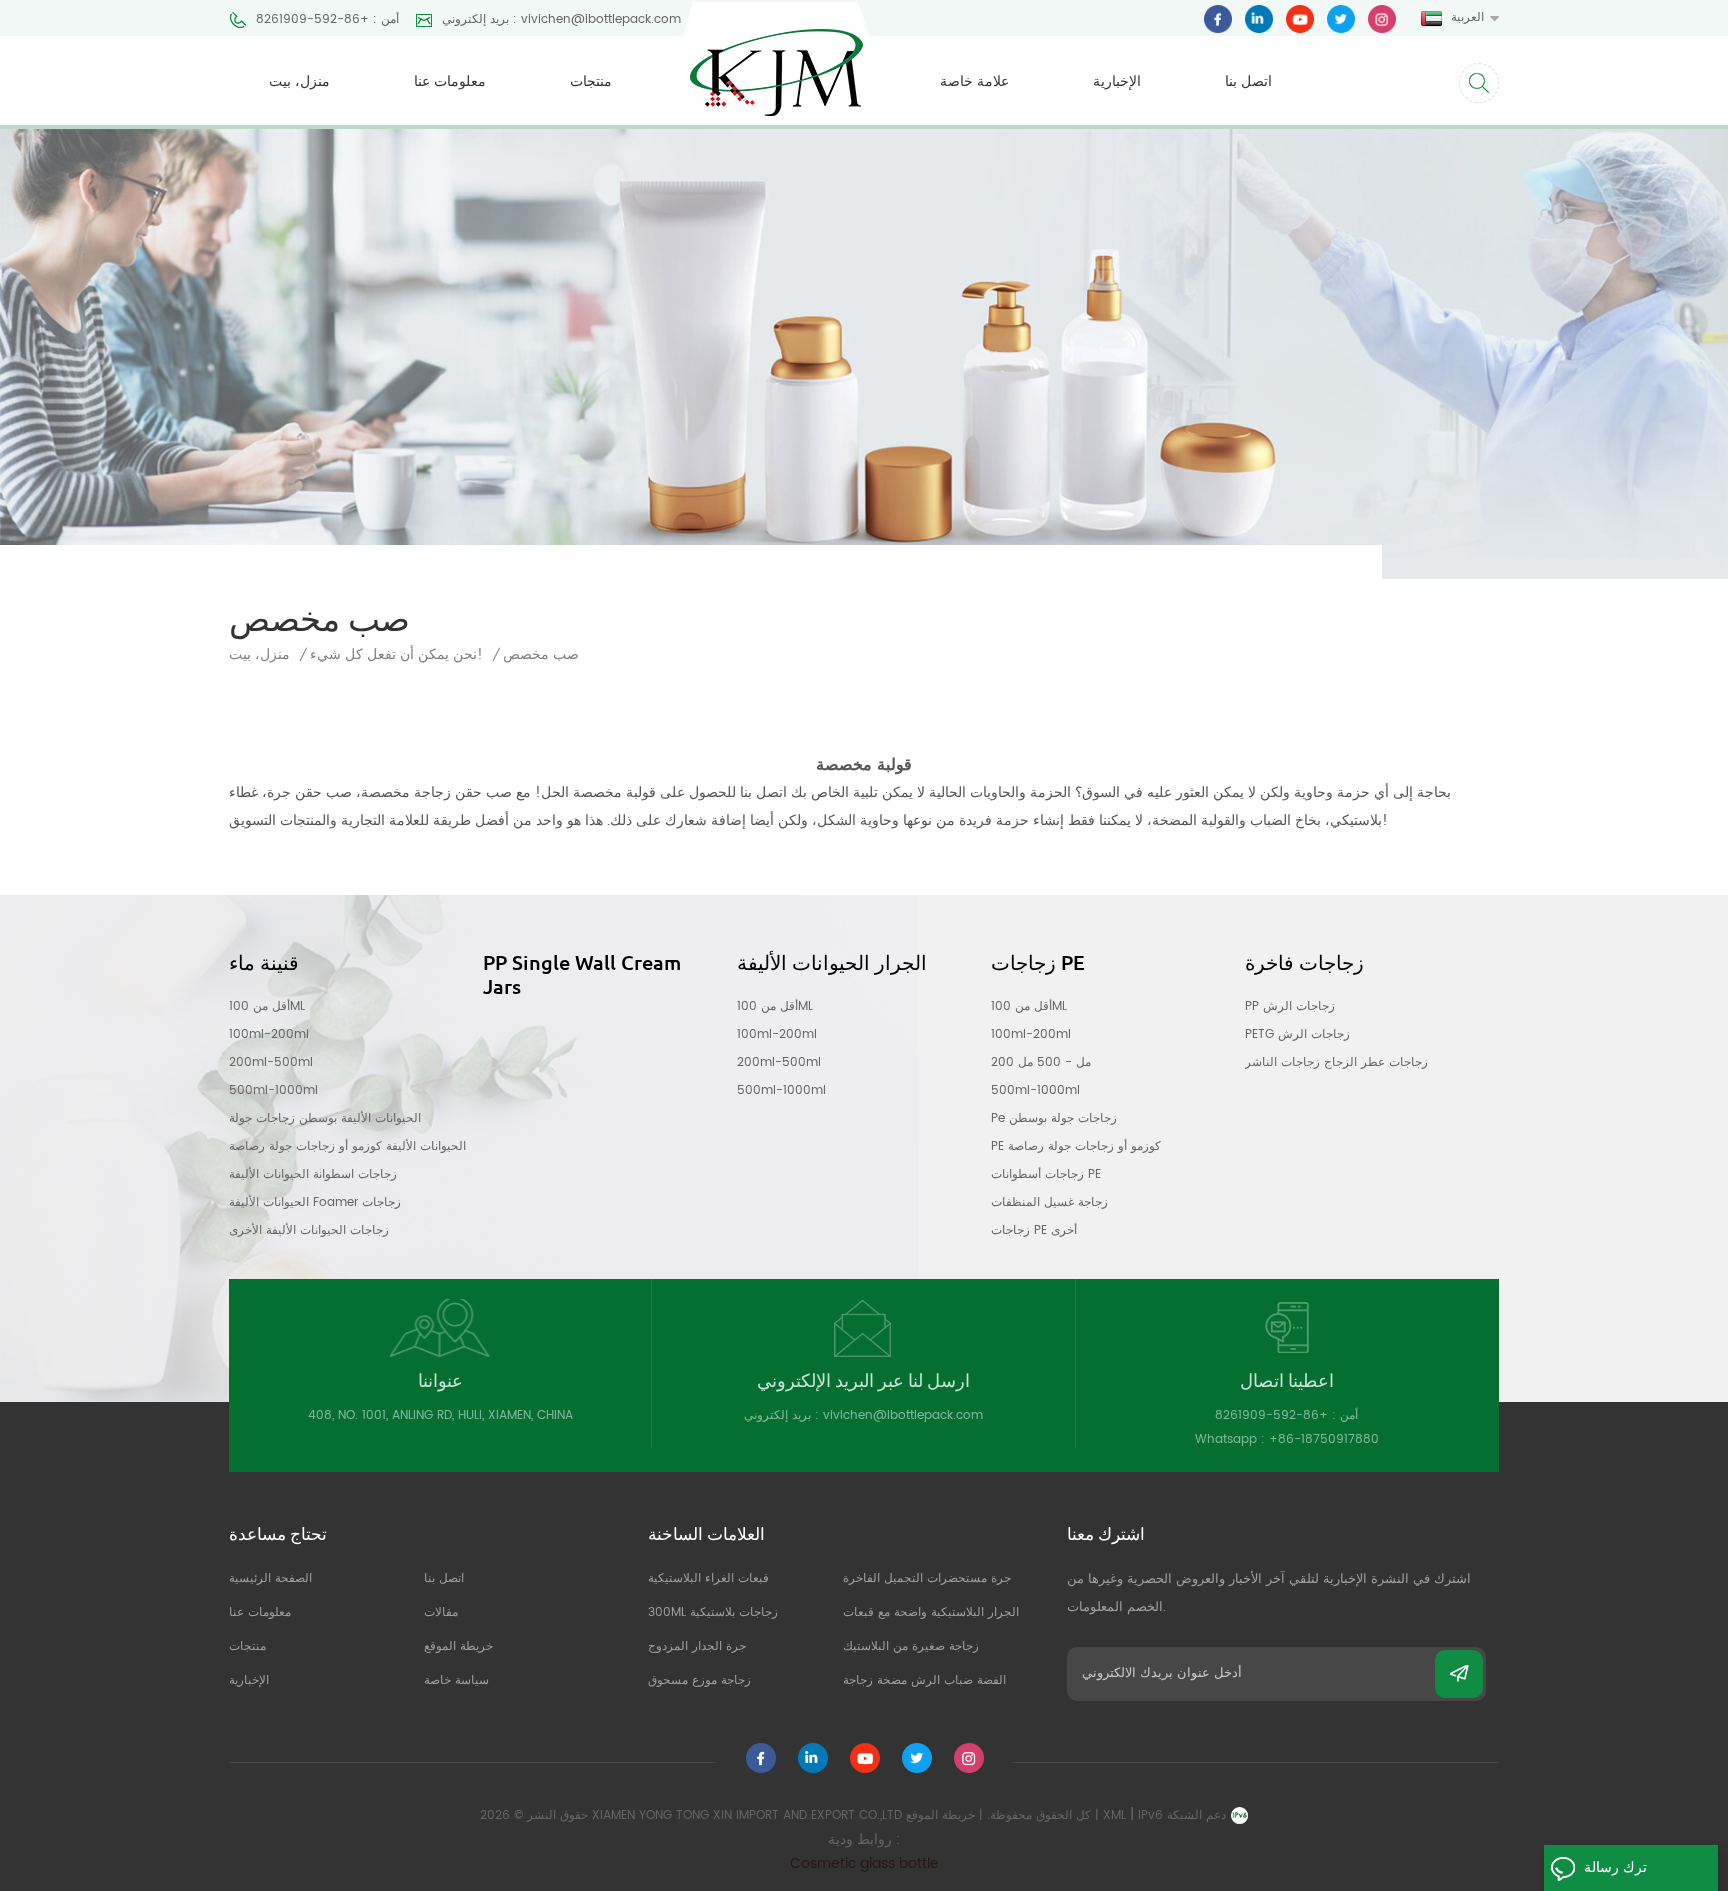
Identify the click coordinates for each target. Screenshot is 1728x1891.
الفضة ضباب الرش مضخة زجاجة (924, 1680)
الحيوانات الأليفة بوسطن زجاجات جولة (325, 1118)
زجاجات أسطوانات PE (1046, 1174)
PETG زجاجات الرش (1297, 1034)
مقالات (441, 1612)
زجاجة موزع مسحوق (699, 1680)
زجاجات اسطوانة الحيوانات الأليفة (313, 1174)
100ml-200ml (269, 1034)
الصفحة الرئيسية (270, 1578)
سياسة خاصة (456, 1680)
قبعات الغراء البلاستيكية (708, 1578)
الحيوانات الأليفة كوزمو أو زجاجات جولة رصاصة (347, 1146)
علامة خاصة (974, 81)
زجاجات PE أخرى (1034, 1230)
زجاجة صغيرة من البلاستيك (911, 1646)
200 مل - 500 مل (1041, 1062)
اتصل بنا (1248, 81)
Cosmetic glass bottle (864, 1863)
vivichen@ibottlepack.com (903, 1415)
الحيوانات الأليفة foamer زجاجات (315, 1202)
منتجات (591, 81)
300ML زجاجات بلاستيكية (713, 1612)
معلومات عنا (450, 81)
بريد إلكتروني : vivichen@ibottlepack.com (561, 20)
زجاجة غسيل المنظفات (1049, 1202)
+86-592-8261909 (1271, 1415)
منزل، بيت (299, 81)
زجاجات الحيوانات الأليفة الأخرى (309, 1230)
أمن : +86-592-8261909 (327, 20)
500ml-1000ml (273, 1090)
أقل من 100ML (267, 1006)
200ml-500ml (271, 1062)
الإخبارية (1117, 81)
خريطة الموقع (458, 1646)
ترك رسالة (1615, 1867)
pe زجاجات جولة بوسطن (1054, 1118)
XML (1114, 1815)
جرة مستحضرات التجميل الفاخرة (927, 1578)
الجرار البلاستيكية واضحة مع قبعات (931, 1612)
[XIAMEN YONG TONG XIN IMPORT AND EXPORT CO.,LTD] (776, 59)
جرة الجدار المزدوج (697, 1646)
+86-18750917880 (1324, 1439)
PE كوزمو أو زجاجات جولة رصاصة (1076, 1146)
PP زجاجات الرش (1290, 1006)
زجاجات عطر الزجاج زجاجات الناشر (1336, 1062)
